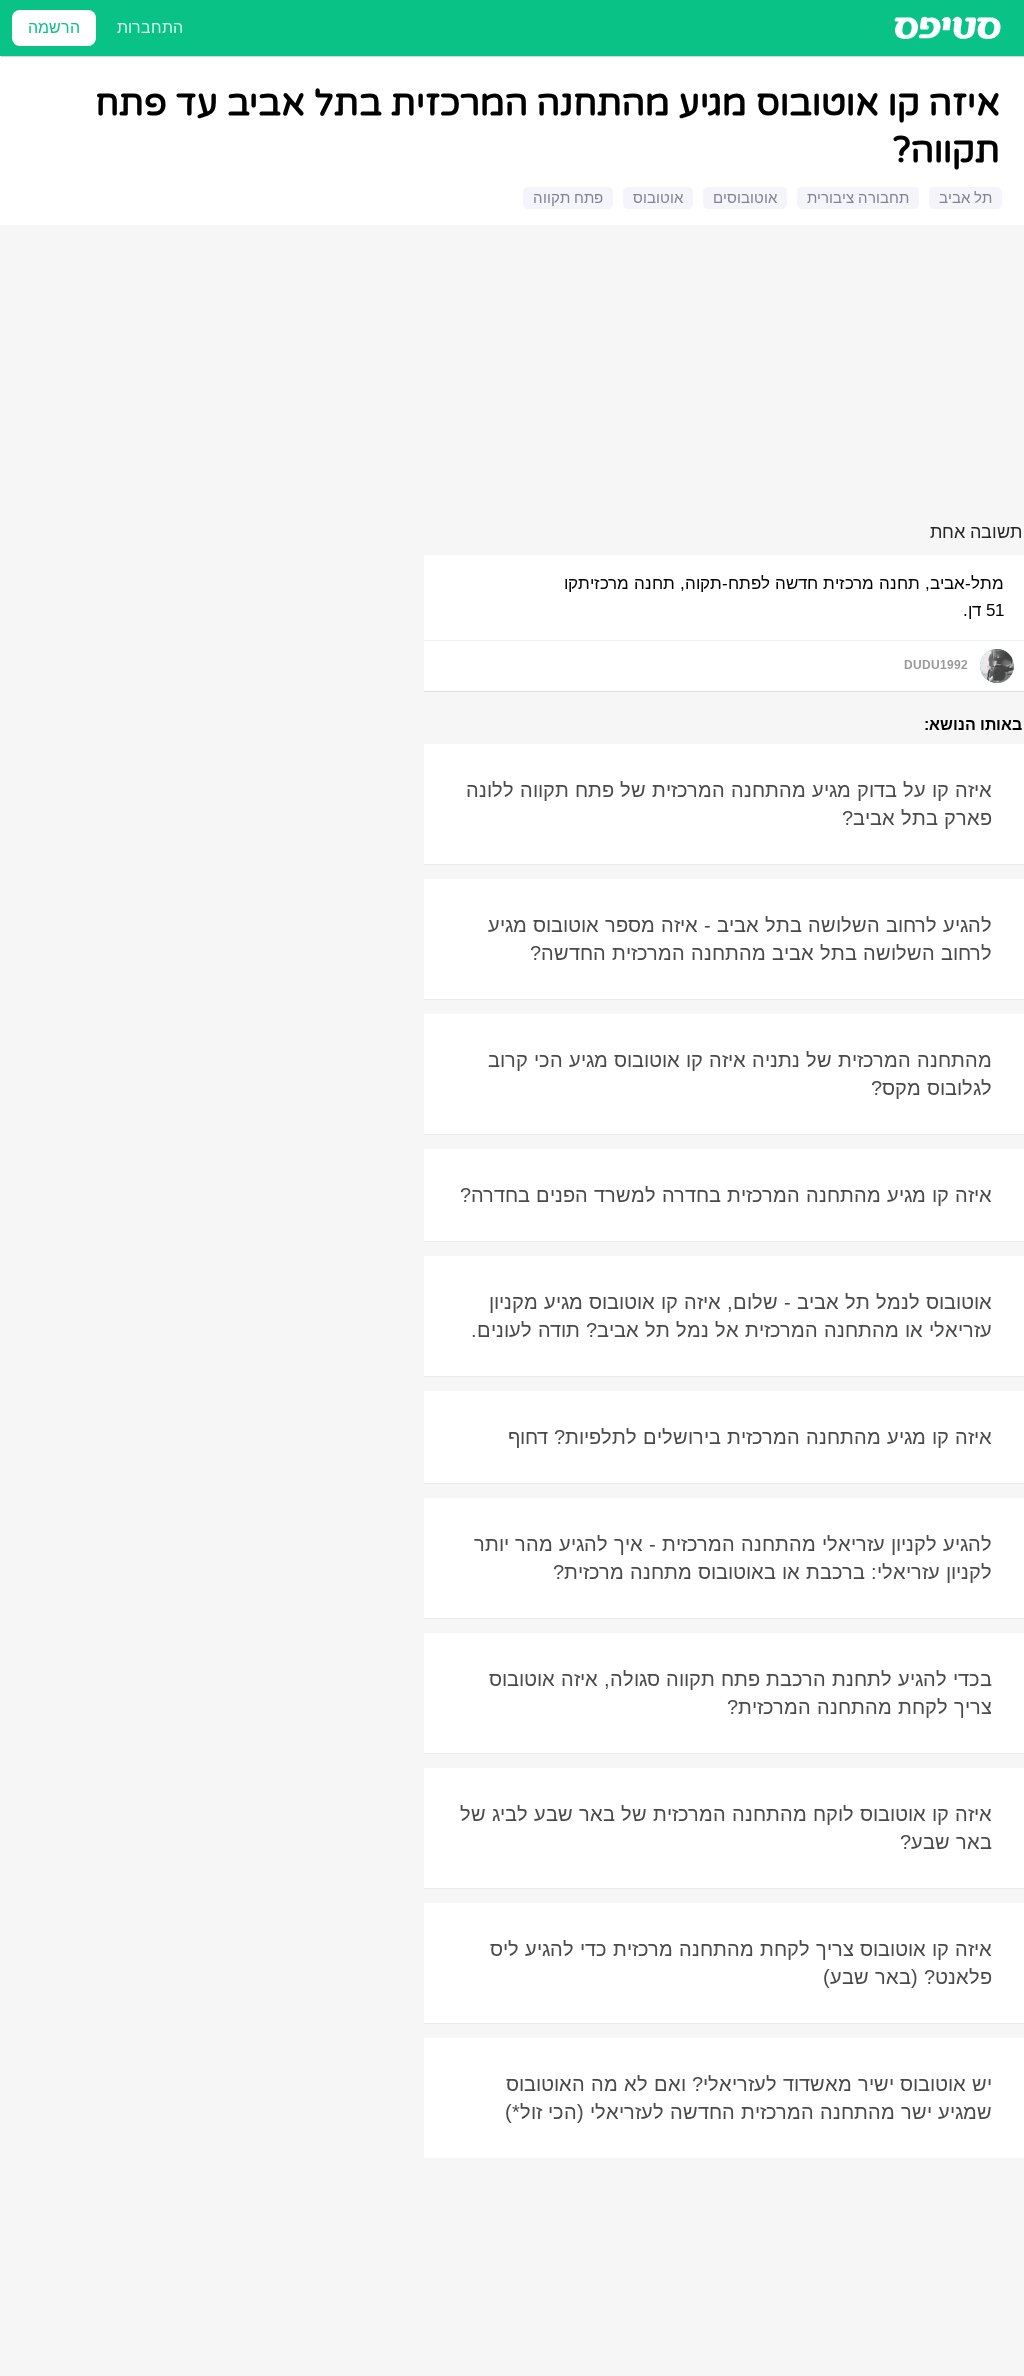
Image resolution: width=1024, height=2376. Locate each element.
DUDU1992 (936, 665)
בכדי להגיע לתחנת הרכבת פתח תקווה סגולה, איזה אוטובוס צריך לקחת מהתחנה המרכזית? (740, 1693)
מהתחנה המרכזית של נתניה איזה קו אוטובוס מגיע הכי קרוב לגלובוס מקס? (740, 1074)
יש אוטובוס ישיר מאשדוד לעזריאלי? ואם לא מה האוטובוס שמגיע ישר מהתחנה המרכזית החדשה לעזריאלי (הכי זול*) (748, 2098)
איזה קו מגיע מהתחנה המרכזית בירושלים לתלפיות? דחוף (750, 1437)
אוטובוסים (745, 197)
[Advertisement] (515, 377)
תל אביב (965, 197)
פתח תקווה (568, 197)
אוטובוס (658, 197)
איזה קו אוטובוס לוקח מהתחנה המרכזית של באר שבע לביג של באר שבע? (726, 1828)
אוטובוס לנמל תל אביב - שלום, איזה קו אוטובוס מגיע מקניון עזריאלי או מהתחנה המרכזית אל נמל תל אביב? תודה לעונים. (731, 1316)
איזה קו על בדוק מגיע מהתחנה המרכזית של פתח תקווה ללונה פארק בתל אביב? (729, 804)
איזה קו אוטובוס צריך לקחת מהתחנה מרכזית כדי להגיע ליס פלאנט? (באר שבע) (741, 1963)
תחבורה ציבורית (858, 197)
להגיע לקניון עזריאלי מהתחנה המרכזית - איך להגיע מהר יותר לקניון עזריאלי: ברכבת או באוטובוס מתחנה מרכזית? (733, 1558)
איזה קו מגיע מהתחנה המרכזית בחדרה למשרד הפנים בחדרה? (726, 1195)
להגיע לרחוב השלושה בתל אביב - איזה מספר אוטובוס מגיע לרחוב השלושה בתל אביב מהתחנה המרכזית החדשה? (740, 939)
